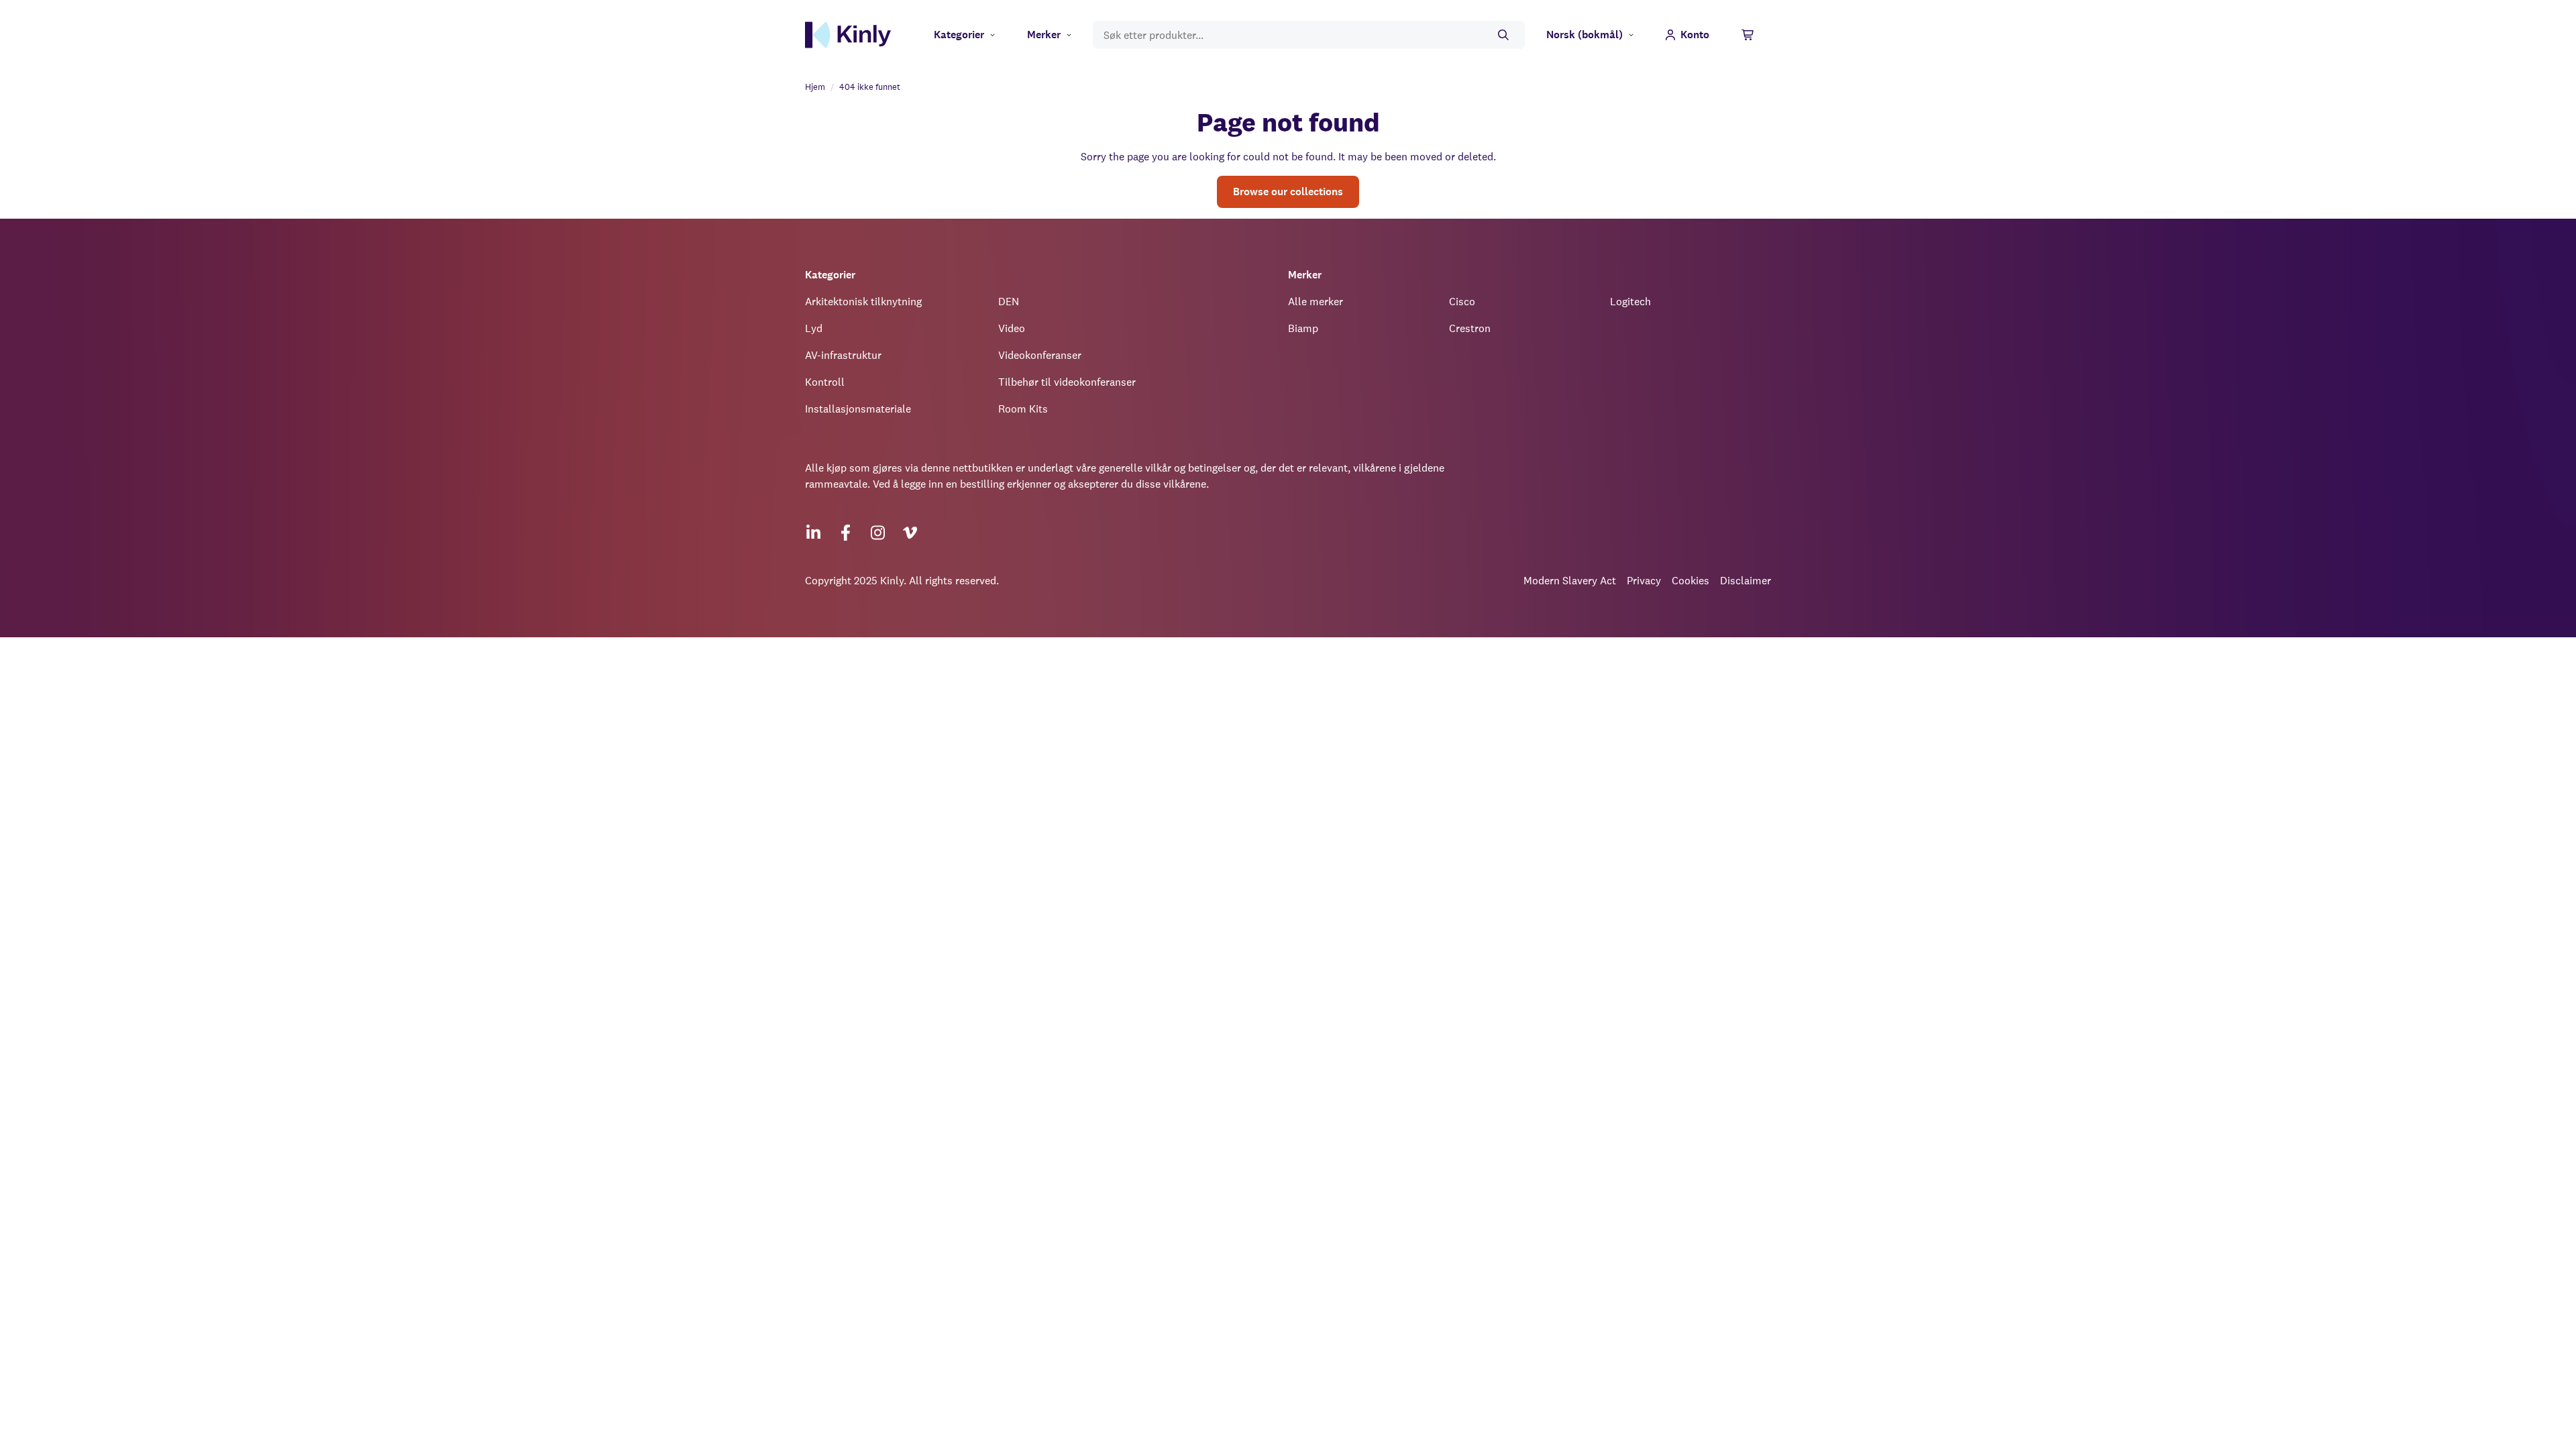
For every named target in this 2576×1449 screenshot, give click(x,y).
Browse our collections (1288, 192)
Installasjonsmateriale (858, 409)
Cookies (1690, 581)
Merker (1044, 35)
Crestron (1470, 328)
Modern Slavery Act (1570, 581)
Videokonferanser (1040, 355)
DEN (1009, 302)
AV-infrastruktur (843, 355)
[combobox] (1309, 35)
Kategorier (959, 35)
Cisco (1462, 302)
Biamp (1303, 328)
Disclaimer (1746, 581)
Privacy (1644, 581)
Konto (1695, 35)
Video (1012, 328)
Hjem (815, 87)
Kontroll (825, 382)
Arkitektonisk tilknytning (863, 302)
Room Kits (1023, 409)
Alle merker (1316, 302)
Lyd (814, 328)
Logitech (1630, 302)
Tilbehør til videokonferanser (1067, 382)
